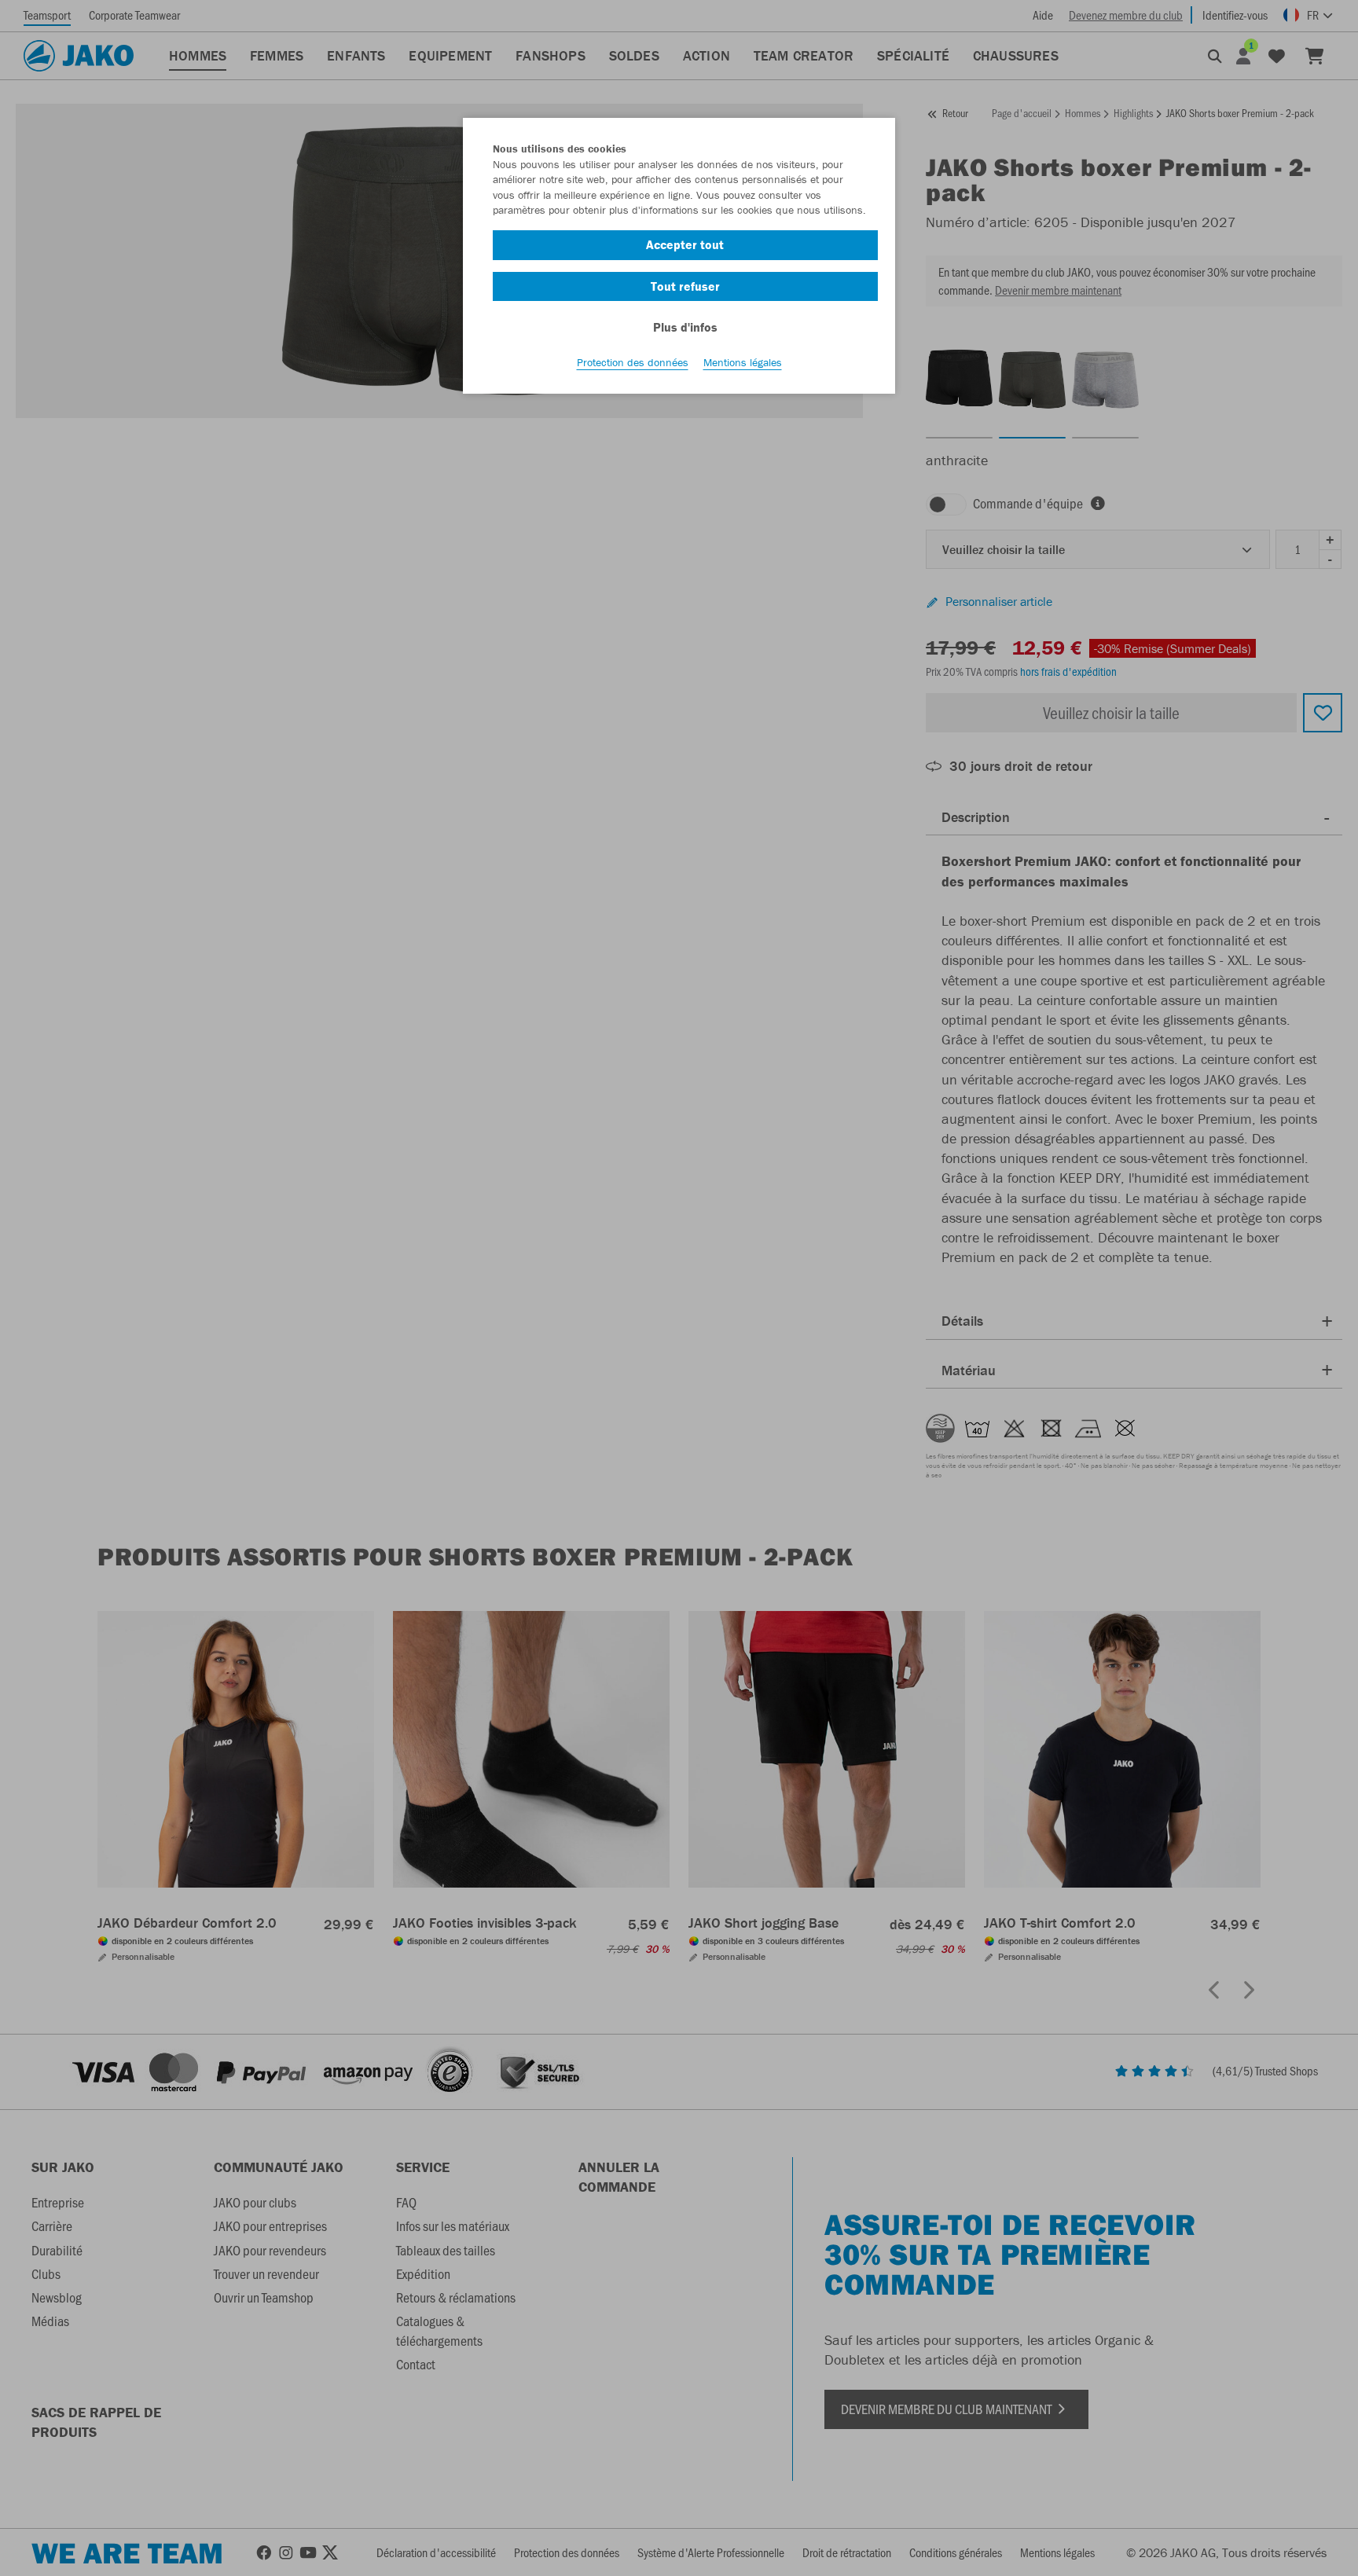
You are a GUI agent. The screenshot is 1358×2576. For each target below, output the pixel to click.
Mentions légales (743, 362)
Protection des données (633, 362)
